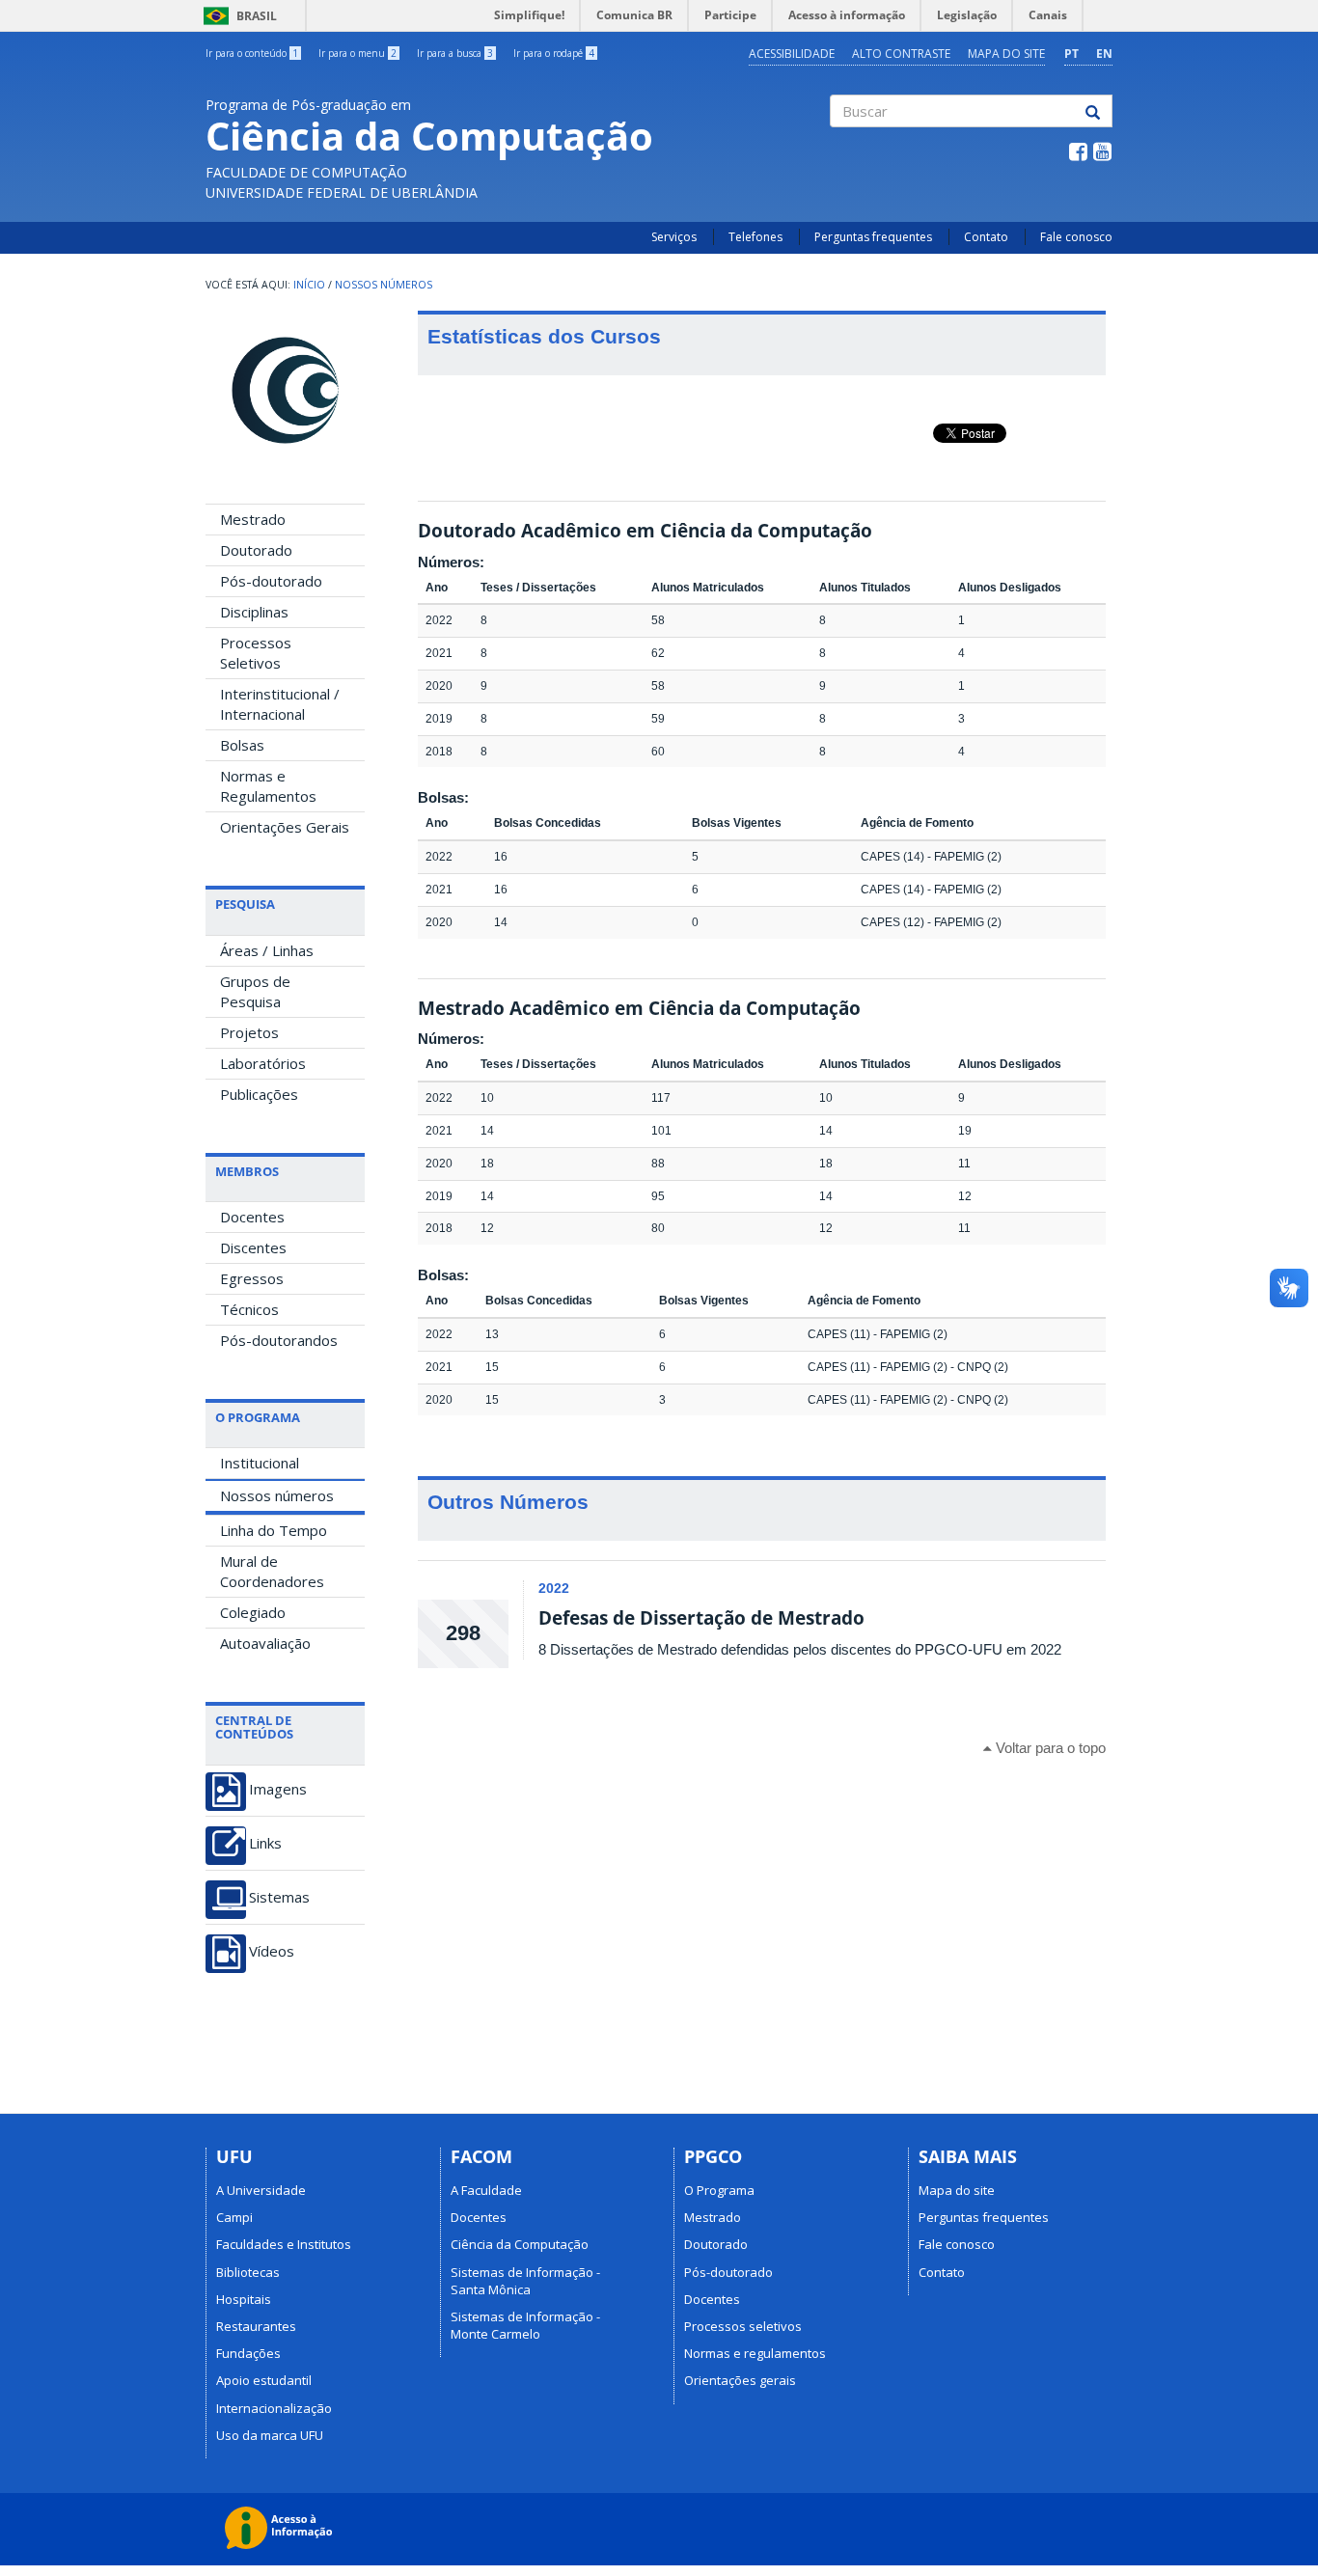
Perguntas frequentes (873, 237)
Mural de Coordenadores (272, 1571)
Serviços (674, 237)
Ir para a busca (455, 53)
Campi (234, 2217)
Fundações (248, 2353)
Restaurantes (256, 2326)
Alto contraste (901, 54)
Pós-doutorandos (279, 1340)
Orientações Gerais (285, 827)
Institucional (260, 1463)
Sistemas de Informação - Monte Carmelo (525, 2325)
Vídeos (272, 1951)
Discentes (253, 1247)
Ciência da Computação (520, 2244)
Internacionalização (274, 2408)
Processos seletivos (743, 2326)
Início (309, 285)
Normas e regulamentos (755, 2353)
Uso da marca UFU (270, 2435)
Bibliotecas (248, 2272)
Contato (986, 237)
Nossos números (277, 1495)
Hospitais (244, 2299)
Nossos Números (384, 285)
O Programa (719, 2190)
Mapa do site (1006, 54)
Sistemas (279, 1897)
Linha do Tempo (274, 1530)
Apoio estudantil (264, 2380)
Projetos (249, 1032)
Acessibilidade (792, 54)
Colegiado (253, 1612)
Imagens (278, 1789)
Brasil (237, 16)
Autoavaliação (265, 1643)
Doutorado (256, 550)
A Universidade (261, 2190)
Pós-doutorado (271, 581)
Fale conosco (1076, 237)
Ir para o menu (357, 53)
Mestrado (253, 519)
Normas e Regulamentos (268, 786)
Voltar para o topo (1049, 1748)
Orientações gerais (740, 2380)
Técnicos (249, 1309)
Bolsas (242, 745)
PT (1071, 54)
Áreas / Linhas (267, 950)
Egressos (252, 1278)
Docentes (252, 1217)
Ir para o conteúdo (252, 53)
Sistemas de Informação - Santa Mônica (525, 2281)
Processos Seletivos (256, 653)
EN (1104, 54)
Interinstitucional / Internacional (280, 704)
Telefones (755, 237)
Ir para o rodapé (554, 53)
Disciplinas (254, 612)
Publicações (259, 1094)
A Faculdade (486, 2190)
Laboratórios (263, 1063)
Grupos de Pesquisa (255, 991)
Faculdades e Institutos (284, 2244)
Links (265, 1843)
